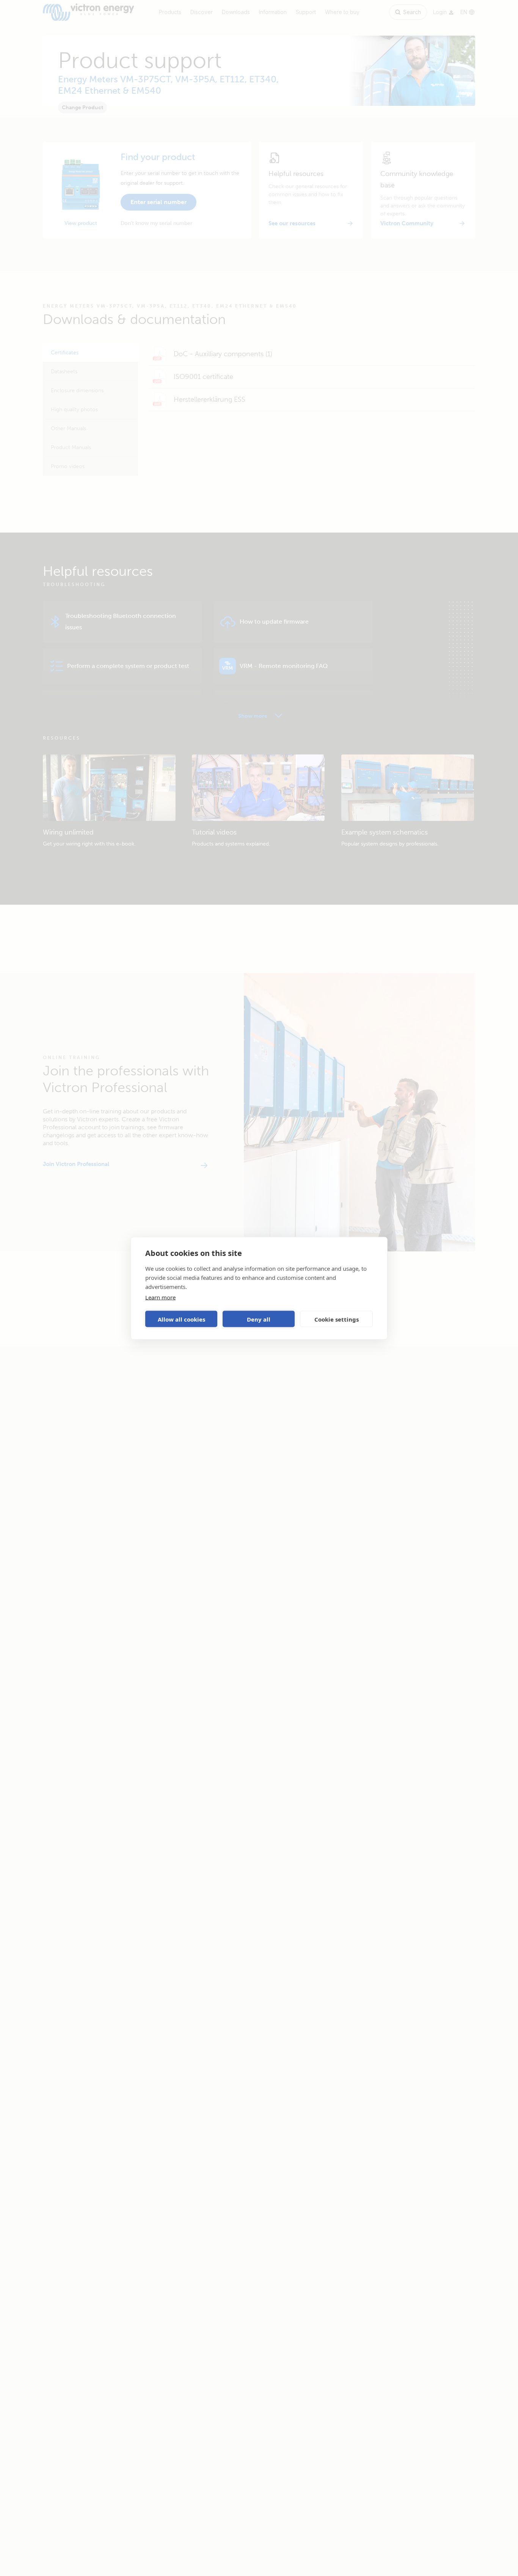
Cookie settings (337, 1319)
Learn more (160, 1297)
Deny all (259, 1319)
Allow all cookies (181, 1319)
